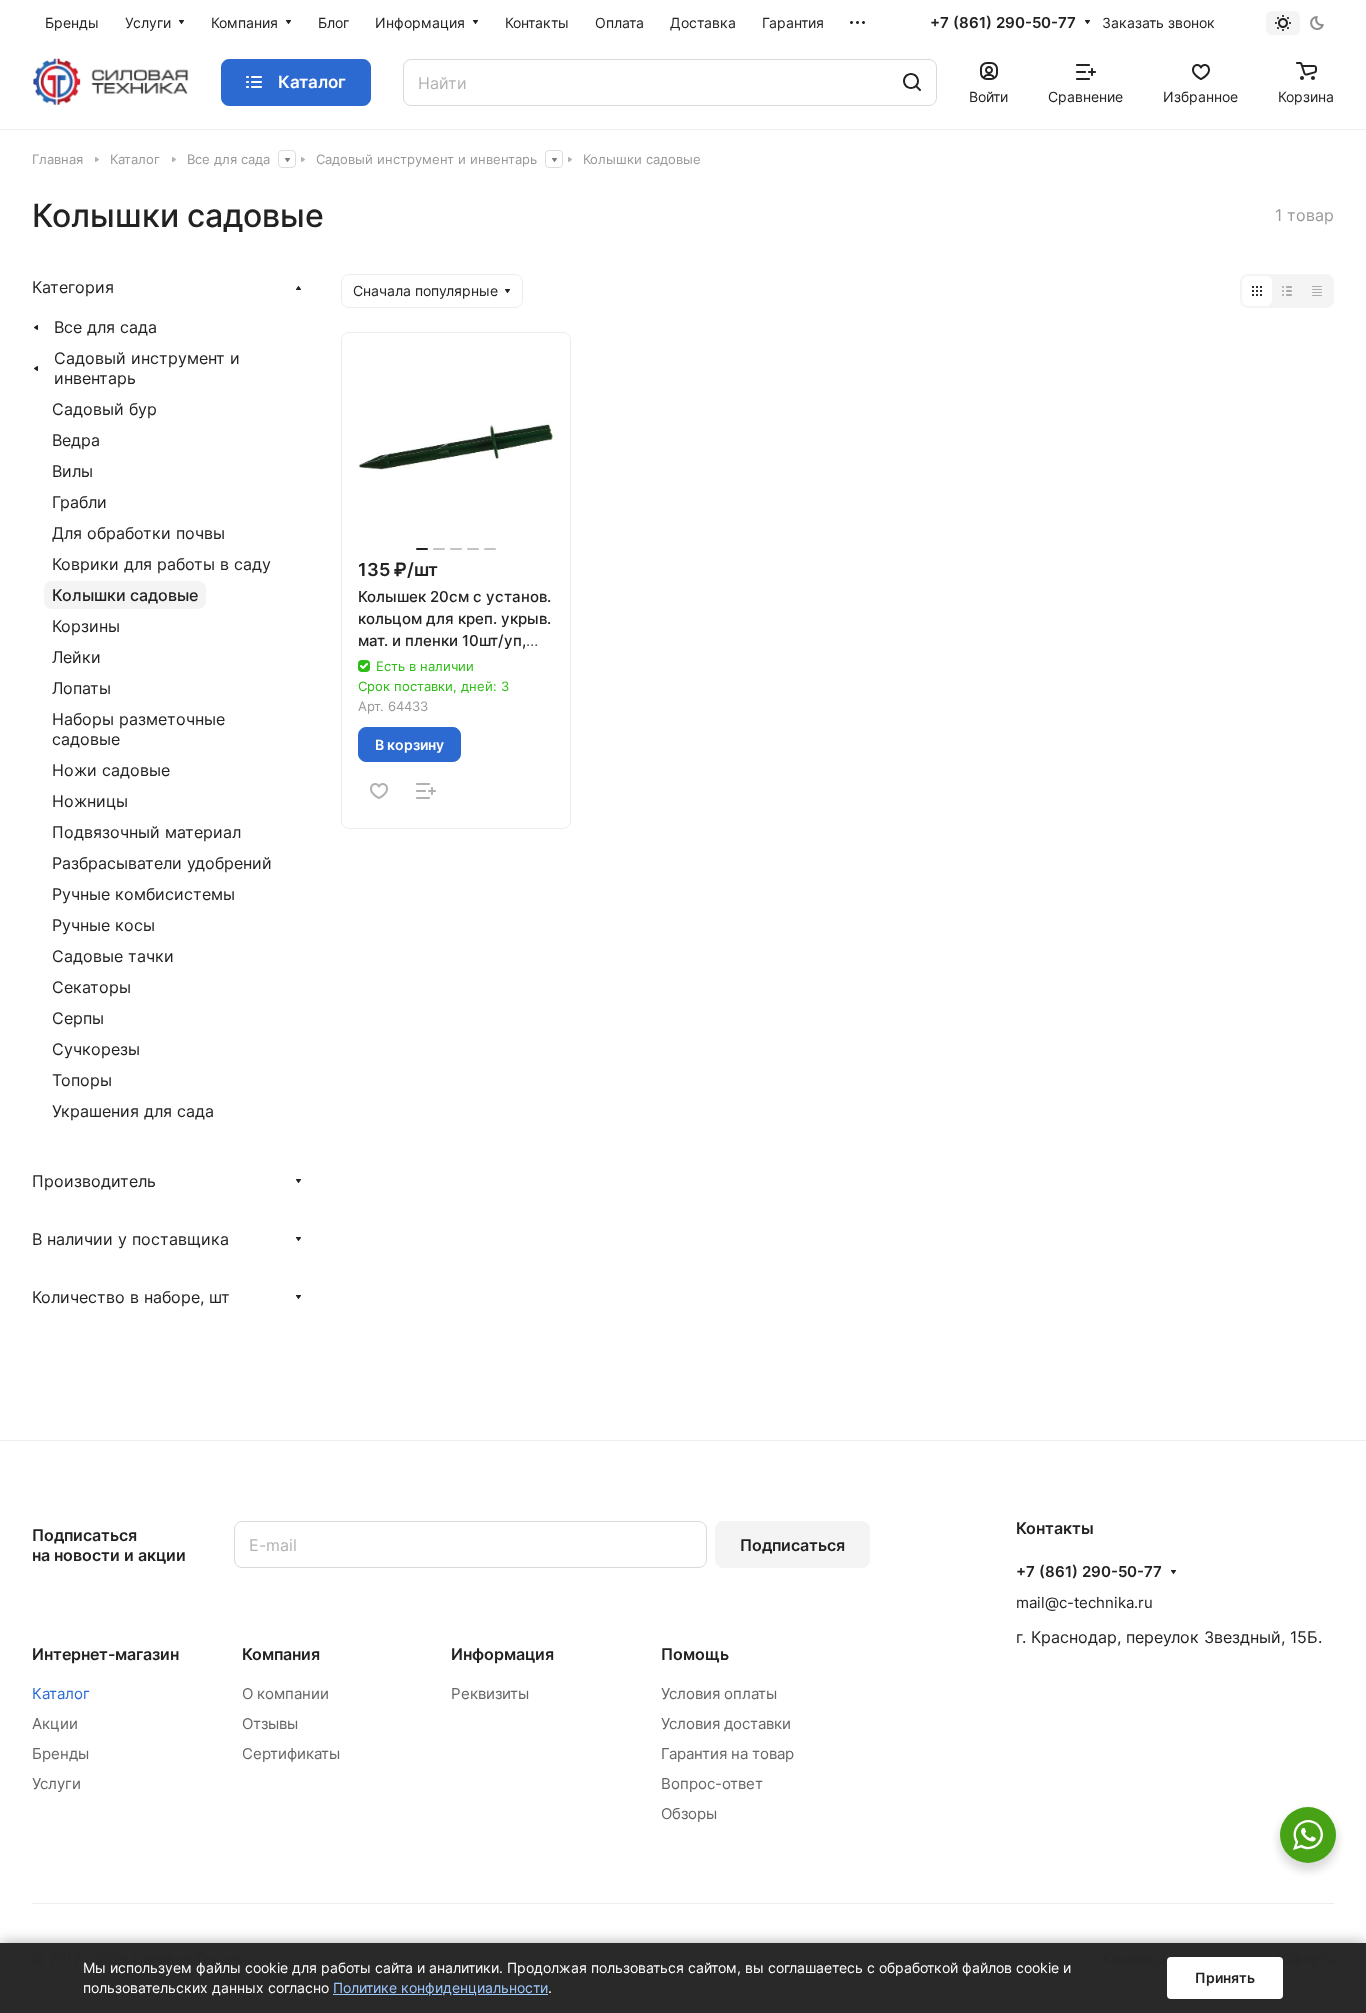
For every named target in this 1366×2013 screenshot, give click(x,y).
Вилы (72, 471)
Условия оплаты (719, 1693)
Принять (1225, 1977)
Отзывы (270, 1723)
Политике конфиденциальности (440, 1987)
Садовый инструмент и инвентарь (147, 368)
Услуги (56, 1783)
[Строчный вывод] (1287, 291)
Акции (55, 1723)
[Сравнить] (426, 791)
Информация (502, 1654)
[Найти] (912, 82)
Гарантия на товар (727, 1753)
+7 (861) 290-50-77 (1003, 23)
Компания (281, 1654)
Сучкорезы (96, 1049)
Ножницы (90, 801)
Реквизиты (490, 1693)
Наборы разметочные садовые (138, 729)
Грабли (79, 502)
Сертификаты (291, 1753)
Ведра (76, 440)
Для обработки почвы (138, 533)
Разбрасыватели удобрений (162, 863)
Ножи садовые (111, 770)
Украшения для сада (133, 1111)
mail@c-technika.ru (1084, 1602)
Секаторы (91, 987)
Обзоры (689, 1813)
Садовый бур (104, 409)
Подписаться (792, 1545)
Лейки (76, 657)
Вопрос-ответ (712, 1783)
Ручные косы (103, 925)
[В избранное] (379, 791)
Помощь (695, 1654)
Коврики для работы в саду (161, 564)
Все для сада (105, 327)
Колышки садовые (125, 595)
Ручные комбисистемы (143, 894)
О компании (285, 1693)
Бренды (60, 1753)
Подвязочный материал (146, 832)
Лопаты (81, 688)
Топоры (82, 1080)
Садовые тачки (113, 956)
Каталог (61, 1693)
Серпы (78, 1018)
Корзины (86, 626)
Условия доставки (726, 1723)
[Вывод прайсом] (1317, 291)
